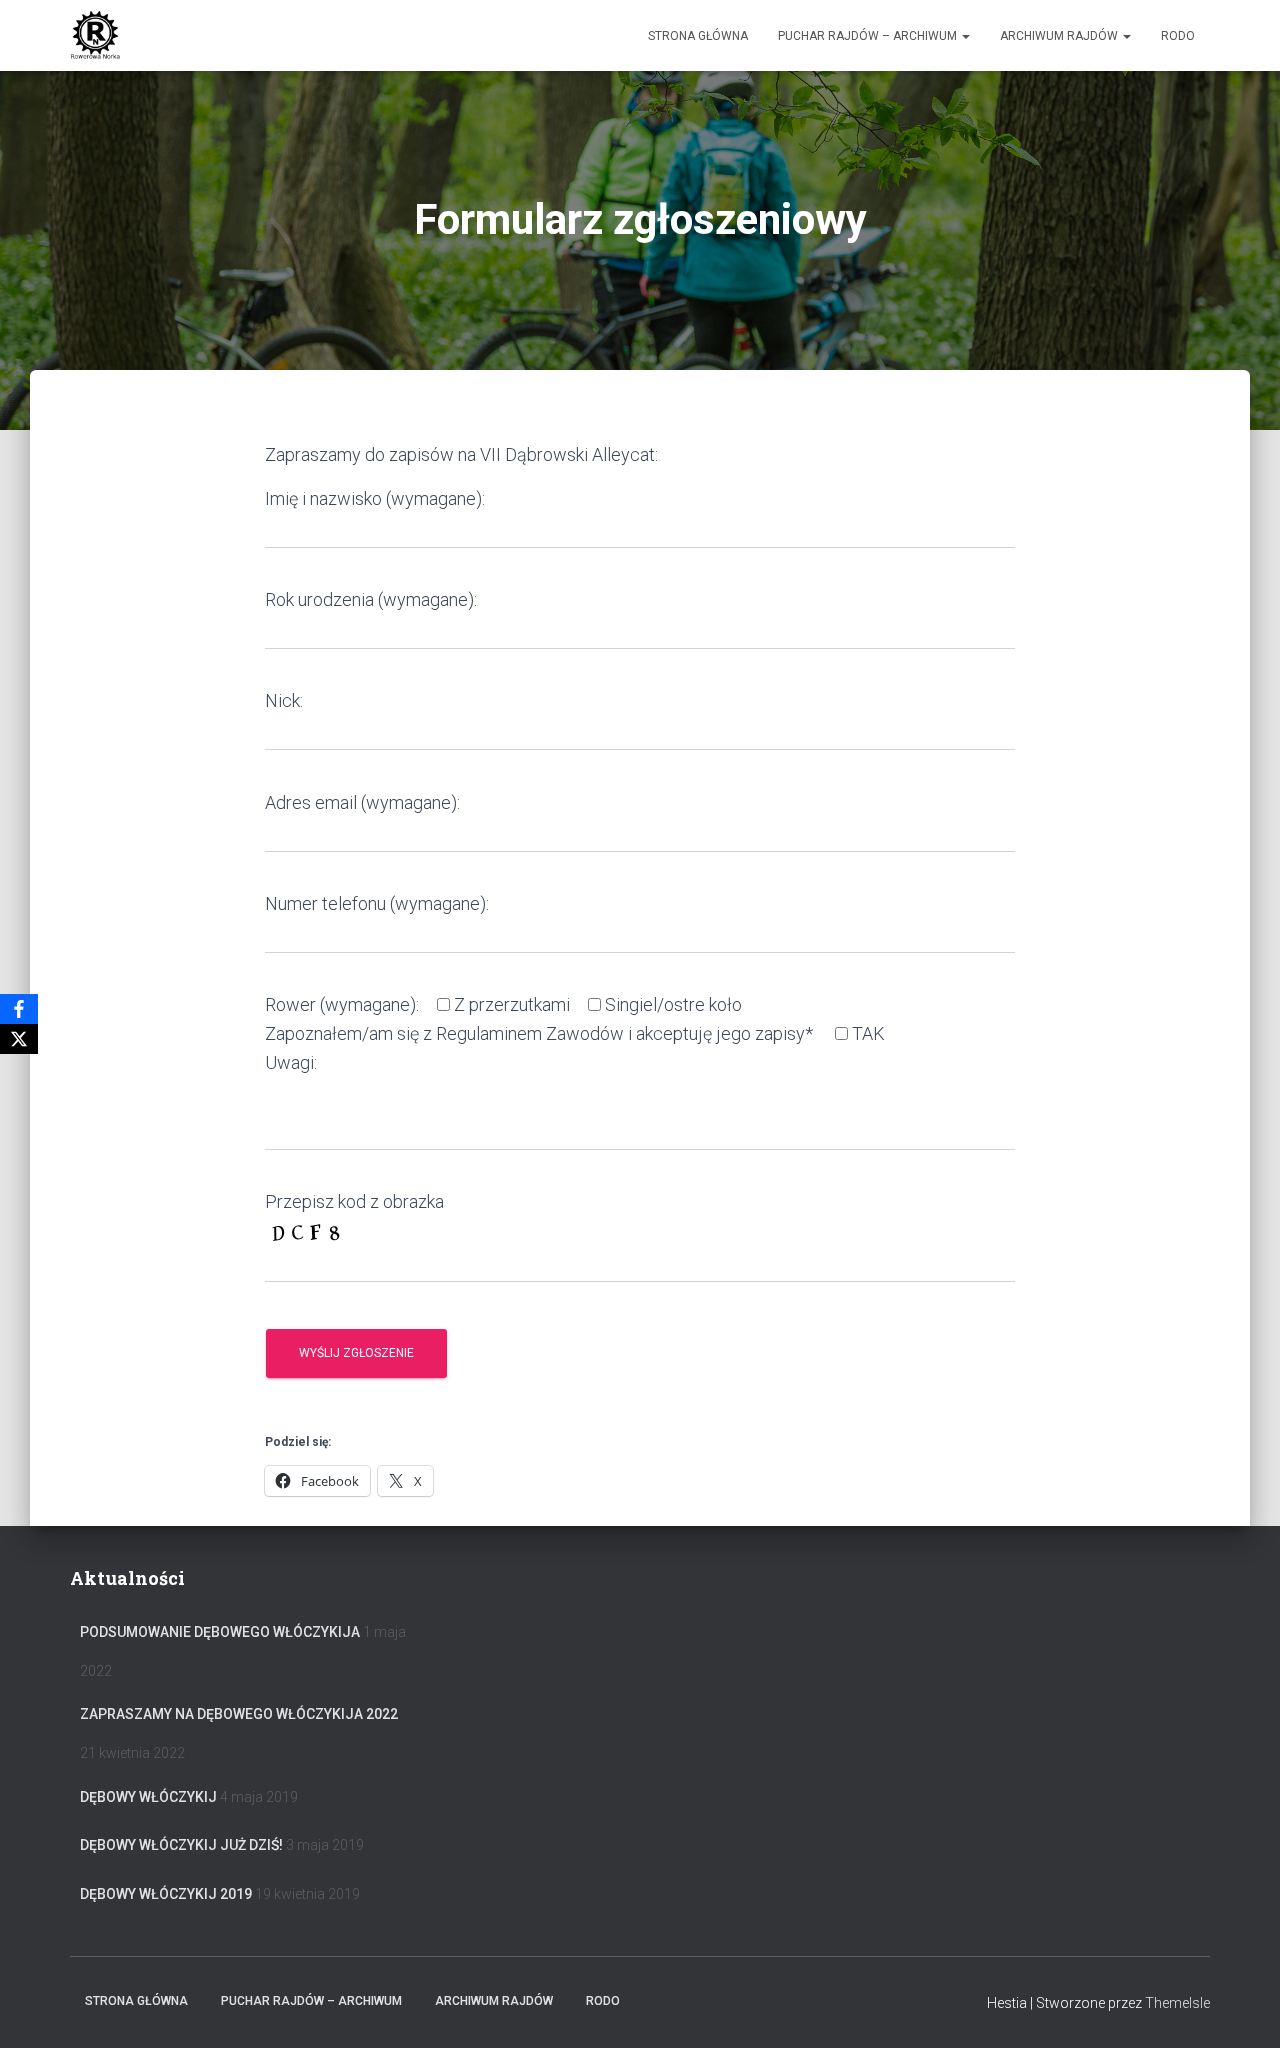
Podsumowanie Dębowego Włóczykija (220, 1632)
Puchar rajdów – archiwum (869, 36)
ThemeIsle (1177, 2003)
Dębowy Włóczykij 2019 (166, 1894)
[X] (19, 1039)
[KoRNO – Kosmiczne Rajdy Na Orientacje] (95, 36)
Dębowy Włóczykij (148, 1797)
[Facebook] (19, 1009)
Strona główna (698, 36)
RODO (1178, 36)
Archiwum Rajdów (1060, 36)
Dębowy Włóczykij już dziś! (181, 1845)
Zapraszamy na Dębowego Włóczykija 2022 (239, 1714)
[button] (965, 36)
